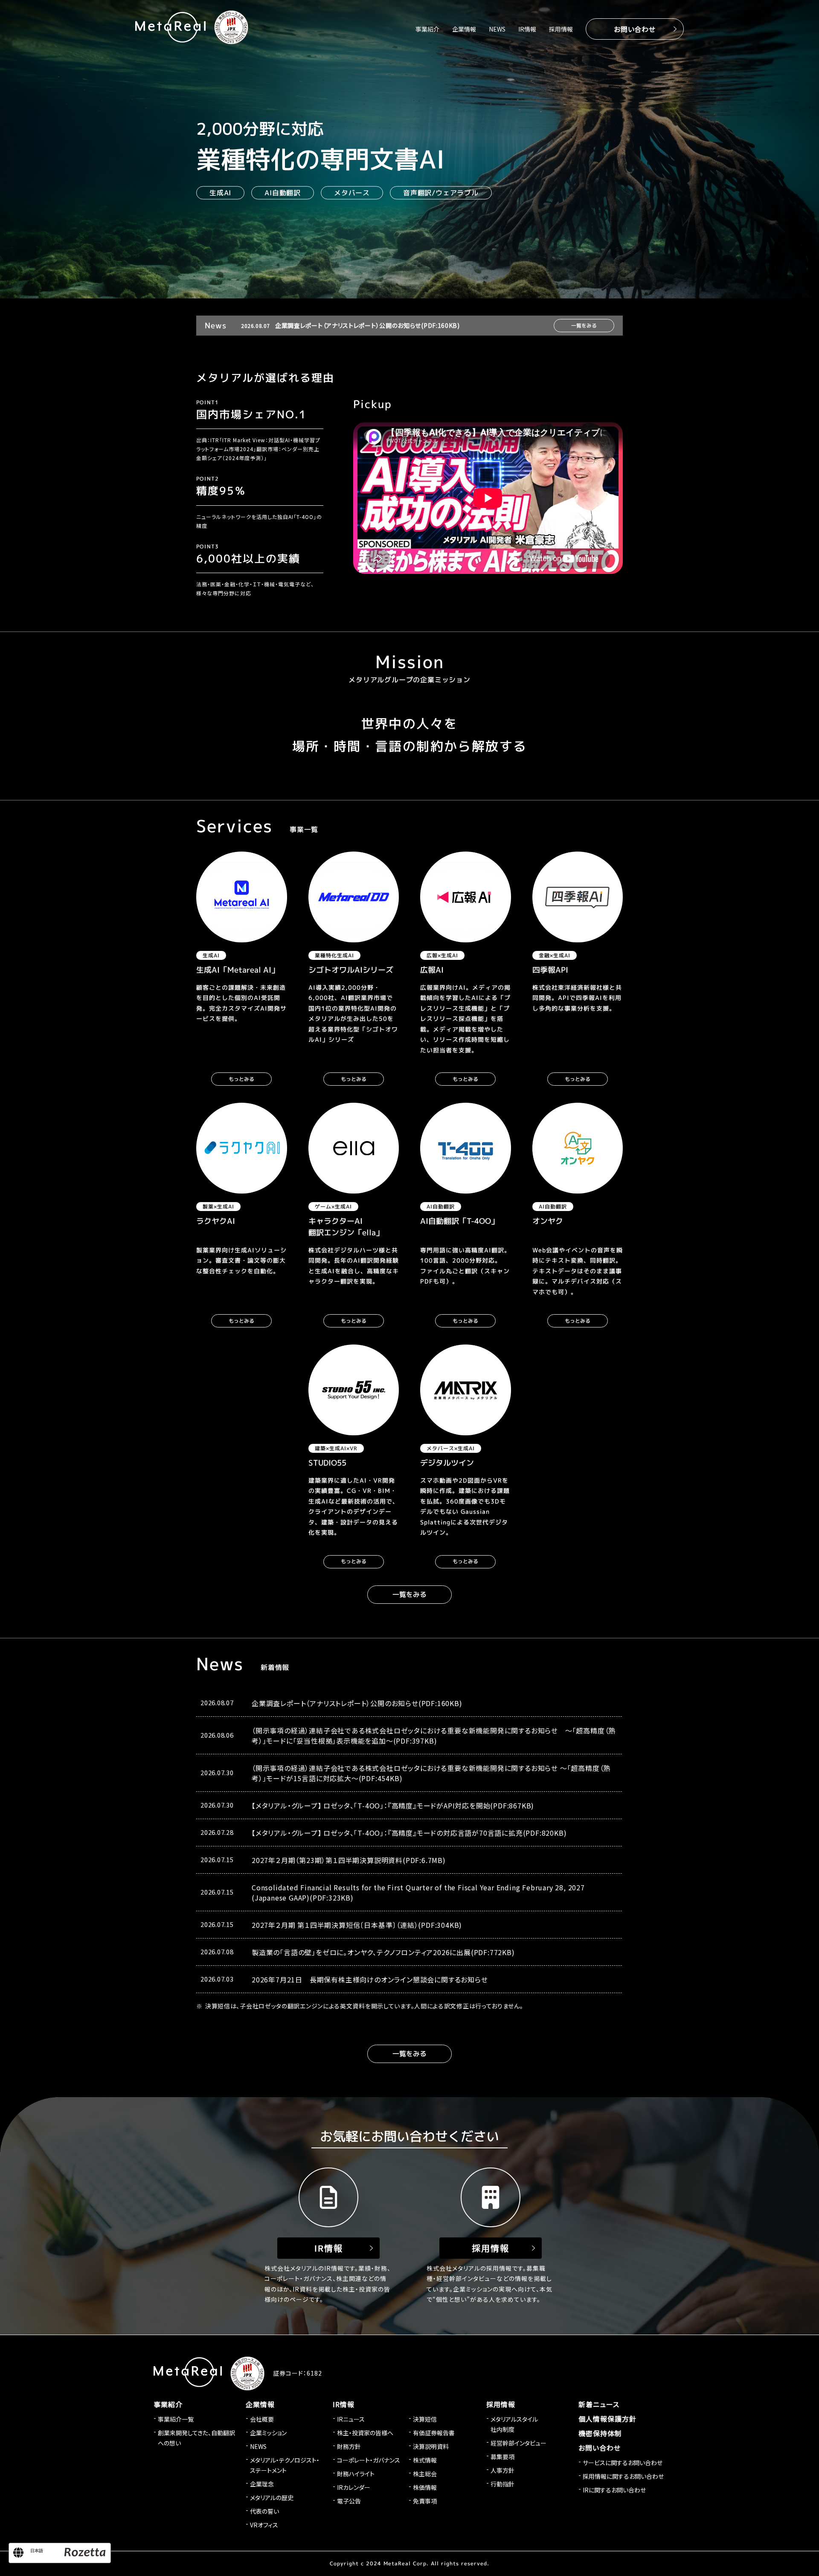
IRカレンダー (354, 2487)
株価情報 (425, 2487)
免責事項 (425, 2501)
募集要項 (502, 2457)
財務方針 (349, 2446)
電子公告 (349, 2501)
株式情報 (425, 2460)
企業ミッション (268, 2433)
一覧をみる (584, 326)
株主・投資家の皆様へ (365, 2433)
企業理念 (262, 2484)
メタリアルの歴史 (272, 2498)
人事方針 (502, 2470)
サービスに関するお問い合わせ (623, 2463)
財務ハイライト (356, 2474)
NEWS (497, 29)
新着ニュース (599, 2404)
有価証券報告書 (434, 2433)
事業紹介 (427, 29)
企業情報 (464, 29)
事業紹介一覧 (176, 2419)
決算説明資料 (431, 2446)
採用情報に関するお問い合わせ (623, 2476)
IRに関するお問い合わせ (614, 2490)
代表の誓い (264, 2511)
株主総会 (425, 2474)
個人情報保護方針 (607, 2419)
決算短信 (425, 2419)
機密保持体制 (600, 2433)
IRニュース (351, 2419)
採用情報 (561, 29)
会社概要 (262, 2419)
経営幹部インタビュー (518, 2443)
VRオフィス (264, 2525)
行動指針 (502, 2484)
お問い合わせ (635, 29)
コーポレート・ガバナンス (369, 2460)
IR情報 (527, 29)
